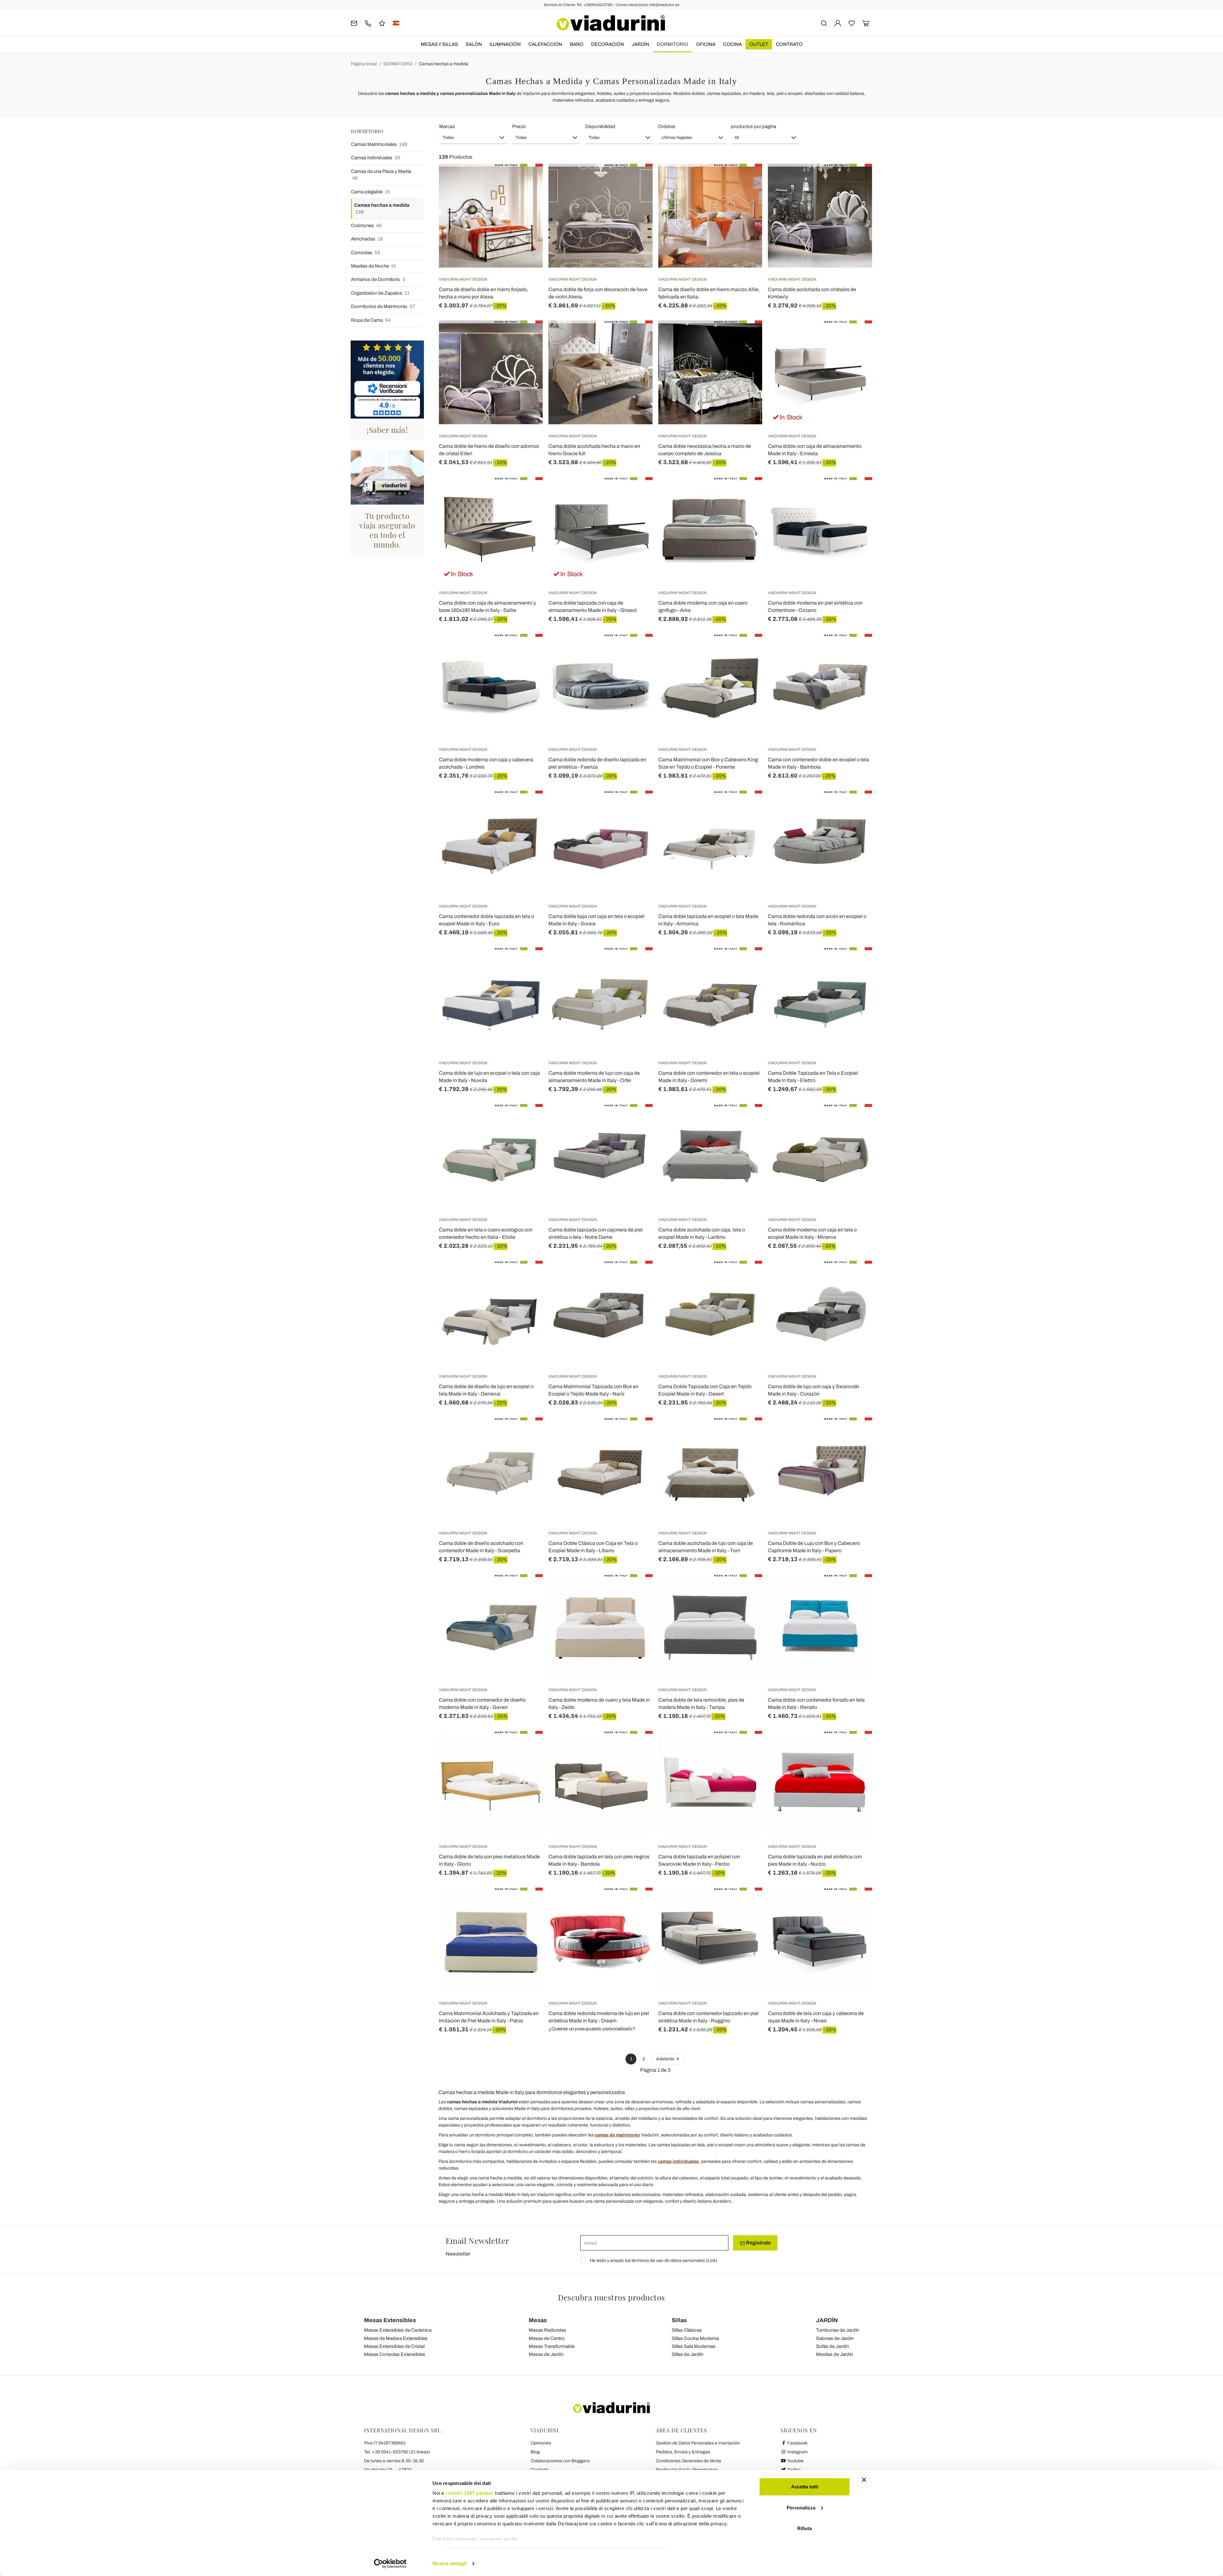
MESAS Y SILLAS (439, 44)
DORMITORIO (672, 44)
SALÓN (474, 44)
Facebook (797, 2443)
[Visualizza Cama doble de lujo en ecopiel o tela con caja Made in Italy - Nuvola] (526, 963)
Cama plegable (371, 192)
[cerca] (824, 23)
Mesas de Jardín (546, 2354)
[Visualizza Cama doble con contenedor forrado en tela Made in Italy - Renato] (856, 1590)
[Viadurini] (611, 23)
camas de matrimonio (617, 2135)
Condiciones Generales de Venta (688, 2461)
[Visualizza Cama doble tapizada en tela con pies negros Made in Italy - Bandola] (636, 1747)
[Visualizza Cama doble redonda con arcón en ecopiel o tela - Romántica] (856, 807)
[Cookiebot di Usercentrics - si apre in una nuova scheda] (390, 2564)
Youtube (795, 2461)
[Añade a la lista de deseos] (526, 195)
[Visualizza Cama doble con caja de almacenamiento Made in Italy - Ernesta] (856, 336)
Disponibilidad (600, 126)
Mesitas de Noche (374, 266)
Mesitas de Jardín (834, 2354)
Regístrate (758, 2243)
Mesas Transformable (552, 2346)
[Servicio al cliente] (368, 23)
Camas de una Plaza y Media (381, 175)
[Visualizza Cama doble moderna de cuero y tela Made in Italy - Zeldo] (636, 1590)
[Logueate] (838, 23)
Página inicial (364, 64)
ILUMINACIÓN (505, 44)
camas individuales (678, 2161)
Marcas (447, 126)
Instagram (797, 2452)
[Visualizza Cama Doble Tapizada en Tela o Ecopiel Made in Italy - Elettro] (856, 963)
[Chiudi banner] (864, 2480)
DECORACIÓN (608, 44)
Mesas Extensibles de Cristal (394, 2346)
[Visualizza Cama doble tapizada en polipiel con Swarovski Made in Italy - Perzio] (746, 1747)
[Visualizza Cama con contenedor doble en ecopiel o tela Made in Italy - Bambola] (856, 650)
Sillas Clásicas (687, 2330)
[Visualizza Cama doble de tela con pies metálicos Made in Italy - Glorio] (526, 1747)
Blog (535, 2452)
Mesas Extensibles (390, 2320)
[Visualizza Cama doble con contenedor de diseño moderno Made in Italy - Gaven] (526, 1590)
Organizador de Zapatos (380, 293)
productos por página (754, 126)
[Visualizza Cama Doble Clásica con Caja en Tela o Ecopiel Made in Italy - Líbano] (636, 1433)
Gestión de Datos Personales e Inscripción (698, 2443)
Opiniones (541, 2443)
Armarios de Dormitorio (378, 279)
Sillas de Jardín (687, 2354)
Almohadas (367, 239)
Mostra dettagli (450, 2563)
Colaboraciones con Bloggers (560, 2461)
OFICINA (706, 44)
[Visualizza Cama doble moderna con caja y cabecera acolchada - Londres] (526, 650)
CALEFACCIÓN (545, 44)
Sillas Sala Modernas (694, 2346)
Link (712, 2260)
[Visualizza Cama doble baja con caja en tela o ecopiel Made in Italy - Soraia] (636, 807)
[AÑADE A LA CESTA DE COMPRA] (526, 180)
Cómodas (366, 253)
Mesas (538, 2320)
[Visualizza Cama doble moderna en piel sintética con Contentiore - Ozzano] (856, 493)
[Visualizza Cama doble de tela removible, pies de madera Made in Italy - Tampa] (746, 1590)
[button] (473, 138)
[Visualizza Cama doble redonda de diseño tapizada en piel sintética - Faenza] (636, 650)
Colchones (366, 226)
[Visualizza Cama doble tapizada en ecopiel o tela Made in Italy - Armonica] (746, 807)
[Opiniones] (382, 23)
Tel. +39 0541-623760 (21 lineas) (397, 2452)
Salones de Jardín (835, 2338)
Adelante (666, 2059)
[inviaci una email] (354, 23)
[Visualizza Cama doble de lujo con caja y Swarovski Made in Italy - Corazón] (856, 1277)
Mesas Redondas (547, 2330)
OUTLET (759, 44)
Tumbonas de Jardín (837, 2330)
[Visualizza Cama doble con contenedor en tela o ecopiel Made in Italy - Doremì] (746, 963)
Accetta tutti (805, 2487)
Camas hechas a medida (443, 64)
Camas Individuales (376, 158)
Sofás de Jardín (832, 2346)
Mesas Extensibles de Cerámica (398, 2330)
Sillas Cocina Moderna (695, 2338)
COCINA (732, 44)
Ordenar (667, 126)
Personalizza (801, 2508)
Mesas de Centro (547, 2338)
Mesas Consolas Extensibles (395, 2354)
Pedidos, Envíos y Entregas (683, 2452)
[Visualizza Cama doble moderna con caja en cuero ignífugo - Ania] (746, 493)
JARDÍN (640, 44)
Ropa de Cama (371, 320)
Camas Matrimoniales (379, 144)
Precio (519, 126)
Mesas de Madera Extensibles (396, 2338)
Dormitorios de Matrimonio (383, 306)
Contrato (789, 44)
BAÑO (577, 44)
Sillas (679, 2320)
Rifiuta (805, 2528)
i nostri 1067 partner (470, 2493)
